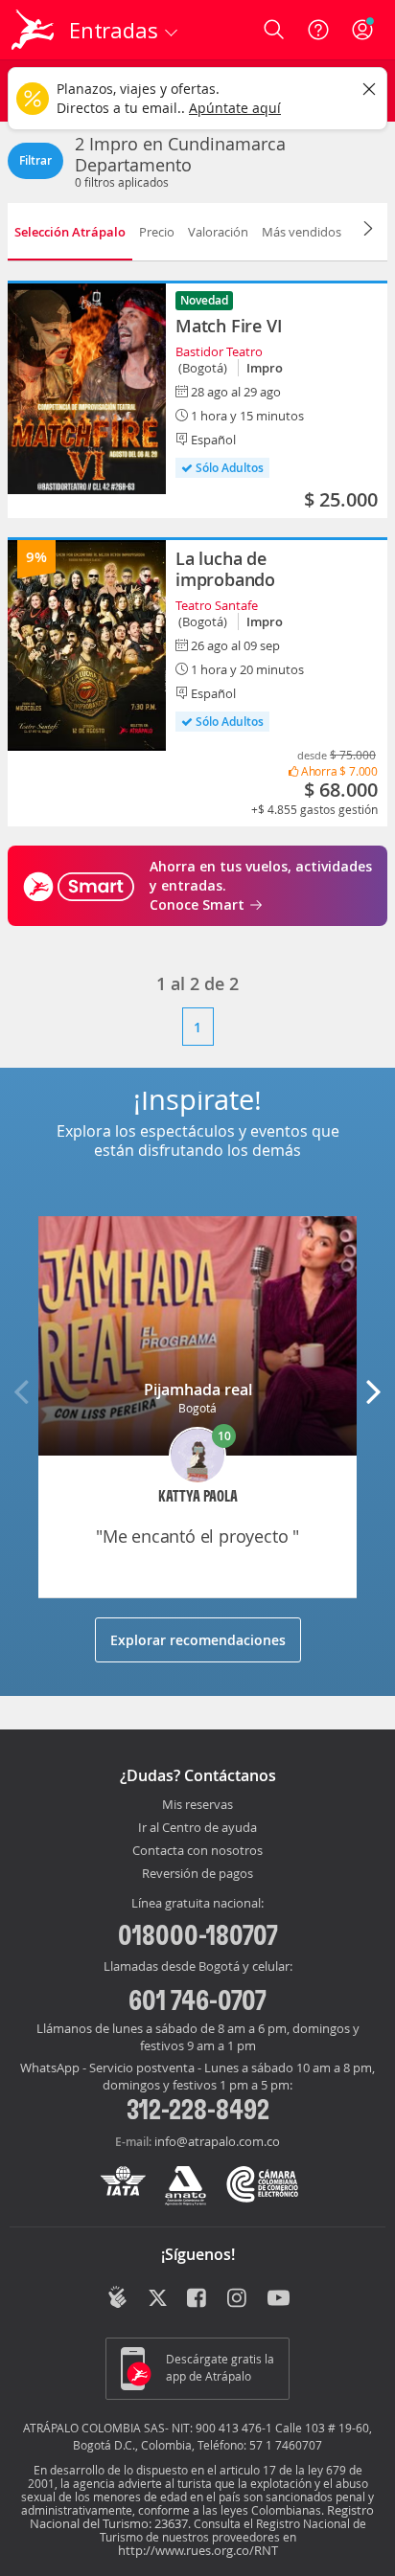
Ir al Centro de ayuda (197, 1828)
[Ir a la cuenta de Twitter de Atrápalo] (158, 2299)
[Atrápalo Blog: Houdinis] (117, 2297)
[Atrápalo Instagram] (238, 2299)
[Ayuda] (318, 30)
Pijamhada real (198, 1390)
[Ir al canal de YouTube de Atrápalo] (279, 2299)
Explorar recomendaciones (198, 1640)
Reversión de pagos (197, 1874)
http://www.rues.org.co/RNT (198, 2550)
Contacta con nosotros (197, 1851)
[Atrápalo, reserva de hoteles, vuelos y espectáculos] (33, 30)
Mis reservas (197, 1805)
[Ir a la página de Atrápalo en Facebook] (198, 2299)
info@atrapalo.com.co (217, 2141)
